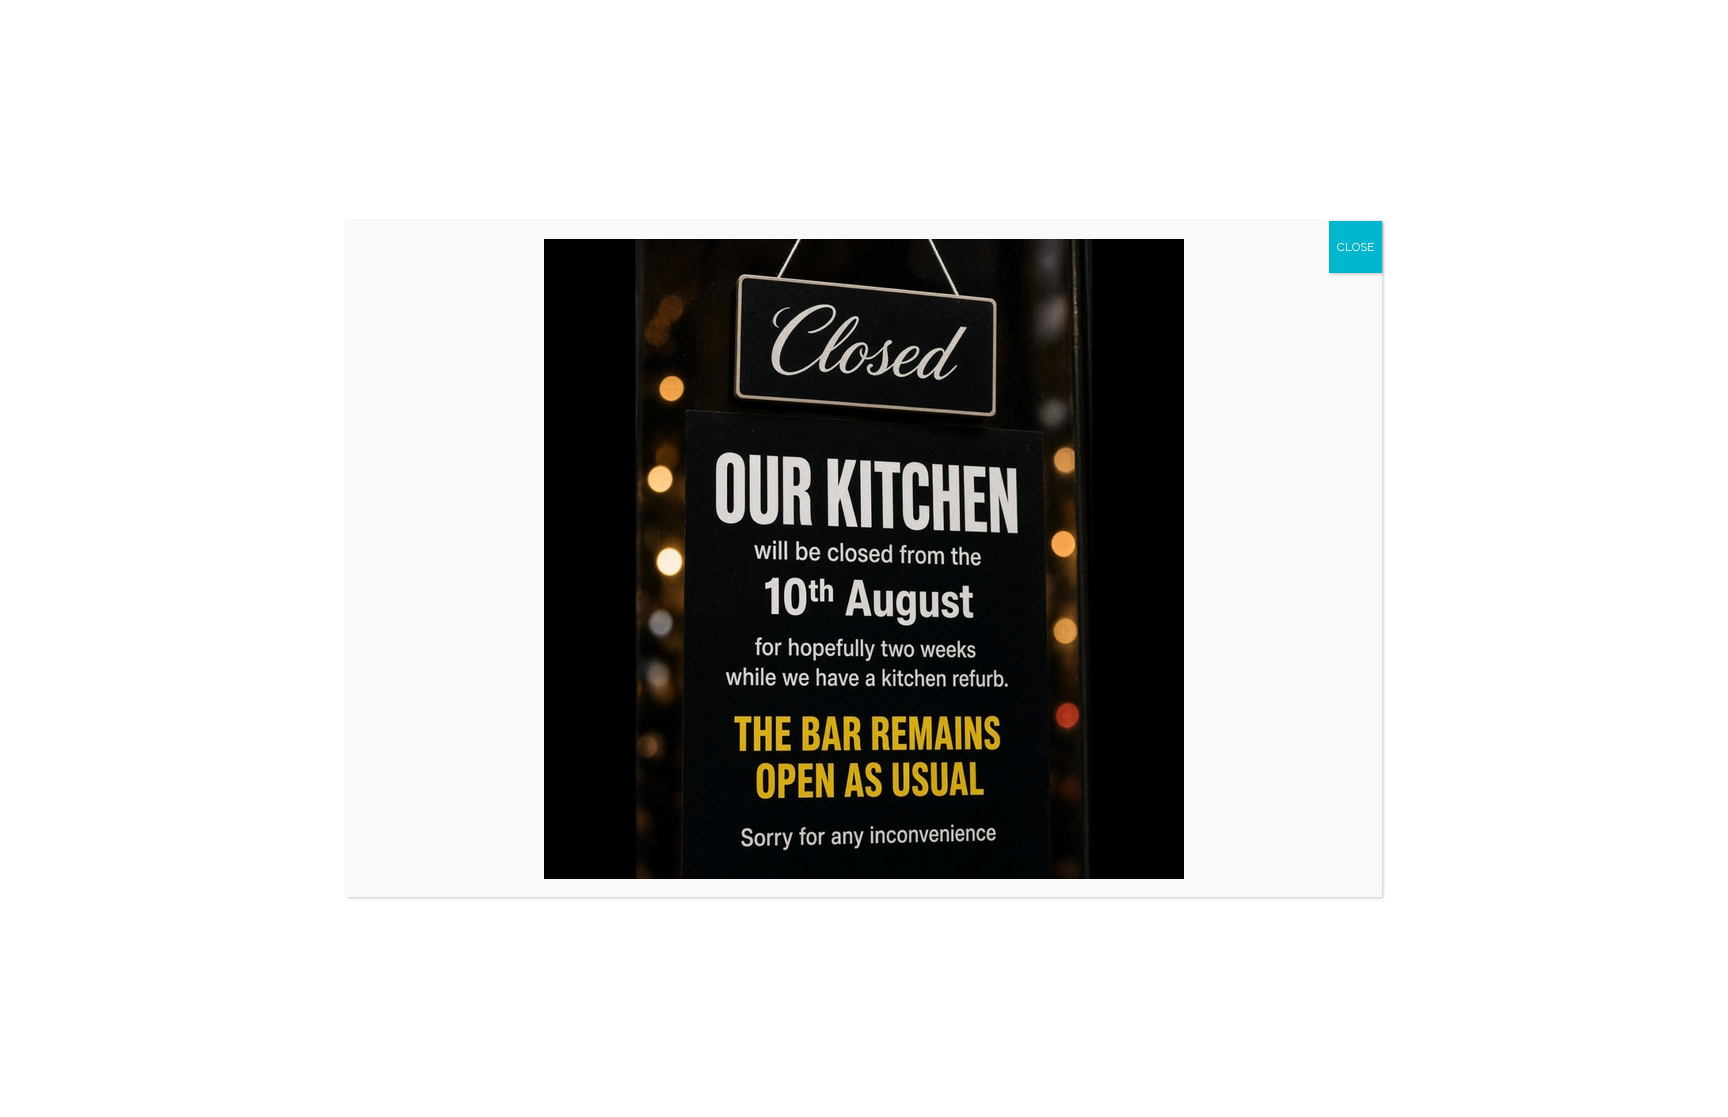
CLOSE (1355, 247)
